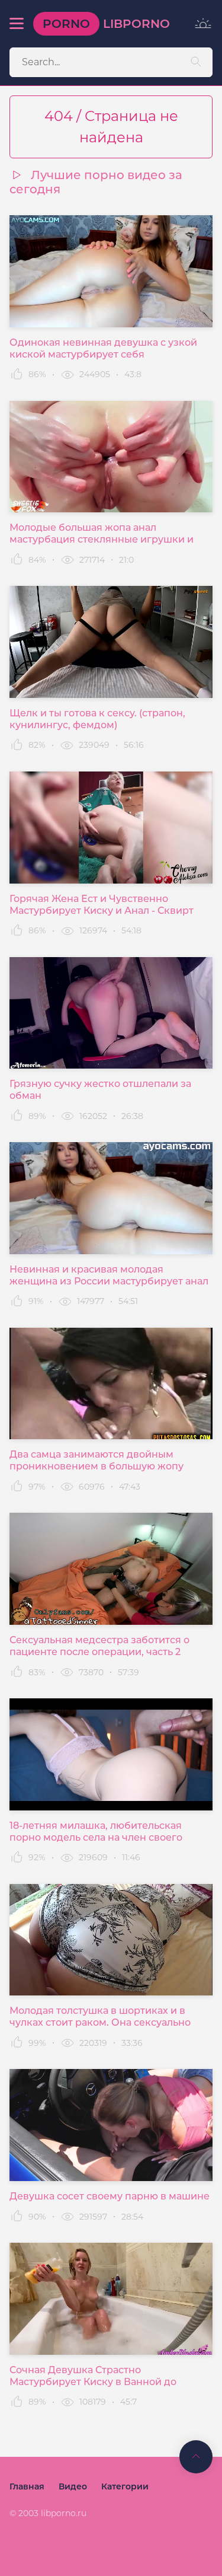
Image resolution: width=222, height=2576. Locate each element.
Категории (125, 2486)
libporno (106, 24)
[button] (17, 24)
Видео (73, 2486)
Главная (27, 2486)
